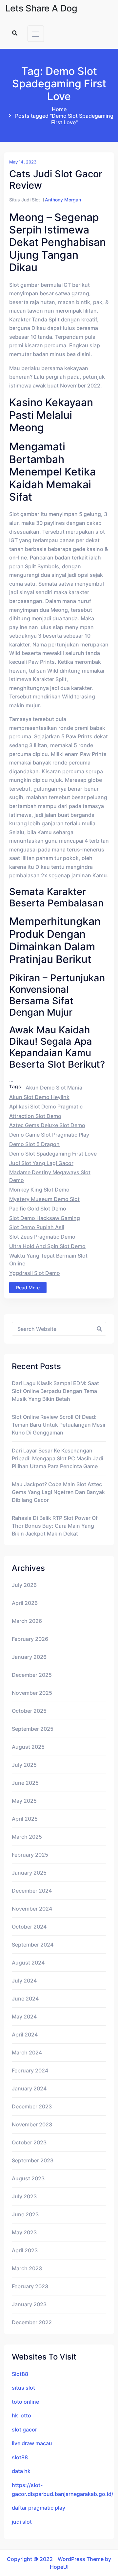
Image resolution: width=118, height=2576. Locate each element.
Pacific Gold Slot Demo (38, 1209)
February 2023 (30, 2286)
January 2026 (29, 1657)
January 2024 (29, 2088)
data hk (21, 2471)
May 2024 (24, 2017)
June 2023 (25, 2214)
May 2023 (24, 2232)
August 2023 (28, 2178)
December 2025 (32, 1675)
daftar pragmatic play (39, 2508)
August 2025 (28, 1747)
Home (59, 109)
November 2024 (32, 1909)
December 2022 (32, 2322)
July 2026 (24, 1585)
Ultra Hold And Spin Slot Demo (47, 1246)
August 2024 (28, 1963)
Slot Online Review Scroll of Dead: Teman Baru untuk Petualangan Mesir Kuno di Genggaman (59, 1425)
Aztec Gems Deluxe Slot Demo (47, 1125)
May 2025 (24, 1801)
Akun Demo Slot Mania (54, 1088)
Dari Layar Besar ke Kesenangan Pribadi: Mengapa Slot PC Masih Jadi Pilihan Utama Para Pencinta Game (58, 1458)
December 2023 (32, 2106)
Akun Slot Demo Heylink (39, 1097)
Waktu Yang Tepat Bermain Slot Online (48, 1260)
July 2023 (24, 2196)
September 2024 (33, 1945)
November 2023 (32, 2124)
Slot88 (20, 2374)
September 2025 (33, 1729)
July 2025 (24, 1765)
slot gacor (24, 2430)
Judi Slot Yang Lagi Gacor (41, 1163)
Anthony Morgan (63, 200)
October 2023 (29, 2142)
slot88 (20, 2457)
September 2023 (33, 2160)
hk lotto (21, 2415)
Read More (28, 1288)
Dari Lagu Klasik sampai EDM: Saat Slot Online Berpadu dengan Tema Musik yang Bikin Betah (55, 1391)
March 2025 (27, 1837)
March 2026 (27, 1621)
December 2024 (32, 1891)
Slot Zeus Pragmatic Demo (42, 1237)
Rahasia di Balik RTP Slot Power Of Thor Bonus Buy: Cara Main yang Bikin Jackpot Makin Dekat (55, 1526)
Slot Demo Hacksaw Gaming (45, 1218)
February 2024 (30, 2070)
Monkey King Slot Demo (39, 1190)
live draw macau (32, 2443)
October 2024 (29, 1927)
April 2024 (25, 2035)
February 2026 (30, 1639)
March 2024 (27, 2052)
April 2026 (25, 1603)
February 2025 (30, 1855)
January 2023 (29, 2304)
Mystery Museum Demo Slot (44, 1199)
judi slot (22, 2522)
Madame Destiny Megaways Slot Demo (50, 1176)
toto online (25, 2402)
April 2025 (25, 1819)
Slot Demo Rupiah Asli (37, 1227)
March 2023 (27, 2268)
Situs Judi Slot (25, 200)
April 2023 (25, 2250)
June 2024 (25, 1999)
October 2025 (29, 1711)
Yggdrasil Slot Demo (35, 1273)
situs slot (23, 2388)
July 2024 (24, 1981)
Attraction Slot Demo (35, 1116)
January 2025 (29, 1873)
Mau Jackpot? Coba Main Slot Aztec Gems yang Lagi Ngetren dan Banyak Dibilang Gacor (58, 1492)
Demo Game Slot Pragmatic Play (49, 1135)
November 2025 (32, 1693)
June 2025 (25, 1783)
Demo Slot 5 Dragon (34, 1144)
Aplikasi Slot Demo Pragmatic (46, 1107)
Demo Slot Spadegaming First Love (53, 1154)
